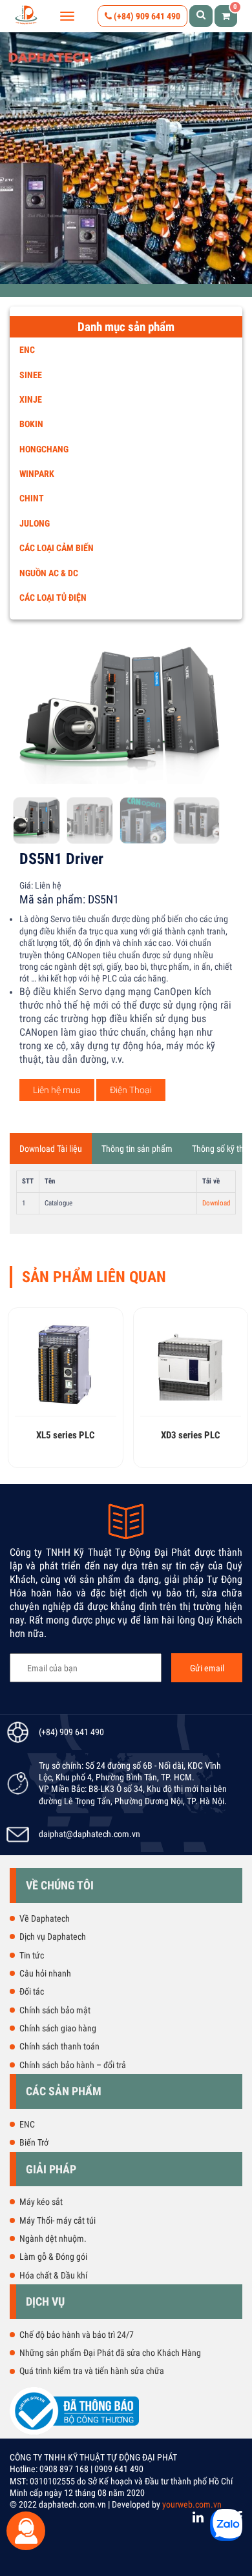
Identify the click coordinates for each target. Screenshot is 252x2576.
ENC (27, 350)
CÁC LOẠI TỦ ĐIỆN (53, 598)
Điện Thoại (131, 1090)
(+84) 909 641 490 (146, 16)
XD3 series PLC (191, 1435)
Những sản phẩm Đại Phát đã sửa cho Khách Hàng (110, 2353)
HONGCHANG (44, 449)
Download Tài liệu (51, 1149)
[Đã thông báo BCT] (74, 2432)
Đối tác (32, 1991)
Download (216, 1203)
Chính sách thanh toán (59, 2046)
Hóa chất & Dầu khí (53, 2275)
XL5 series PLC (66, 1435)
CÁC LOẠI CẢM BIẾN (57, 548)
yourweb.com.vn (192, 2504)
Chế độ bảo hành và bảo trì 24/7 (77, 2335)
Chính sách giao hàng (58, 2028)
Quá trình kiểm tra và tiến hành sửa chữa (92, 2371)
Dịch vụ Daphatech (53, 1937)
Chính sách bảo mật (55, 2010)
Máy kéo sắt (41, 2202)
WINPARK (37, 474)
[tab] (51, 1149)
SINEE (31, 375)
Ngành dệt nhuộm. (53, 2239)
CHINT (32, 498)
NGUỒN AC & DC (49, 573)
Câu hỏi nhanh (45, 1973)
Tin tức (32, 1955)
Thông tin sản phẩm (137, 1149)
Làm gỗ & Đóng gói (53, 2257)
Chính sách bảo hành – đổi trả (73, 2065)
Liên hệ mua (57, 1090)
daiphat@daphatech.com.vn (89, 1834)
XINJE (31, 399)
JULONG (35, 523)
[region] (126, 158)
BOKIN (31, 424)
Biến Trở (34, 2142)
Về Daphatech (45, 1918)
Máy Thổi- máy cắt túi (58, 2220)
